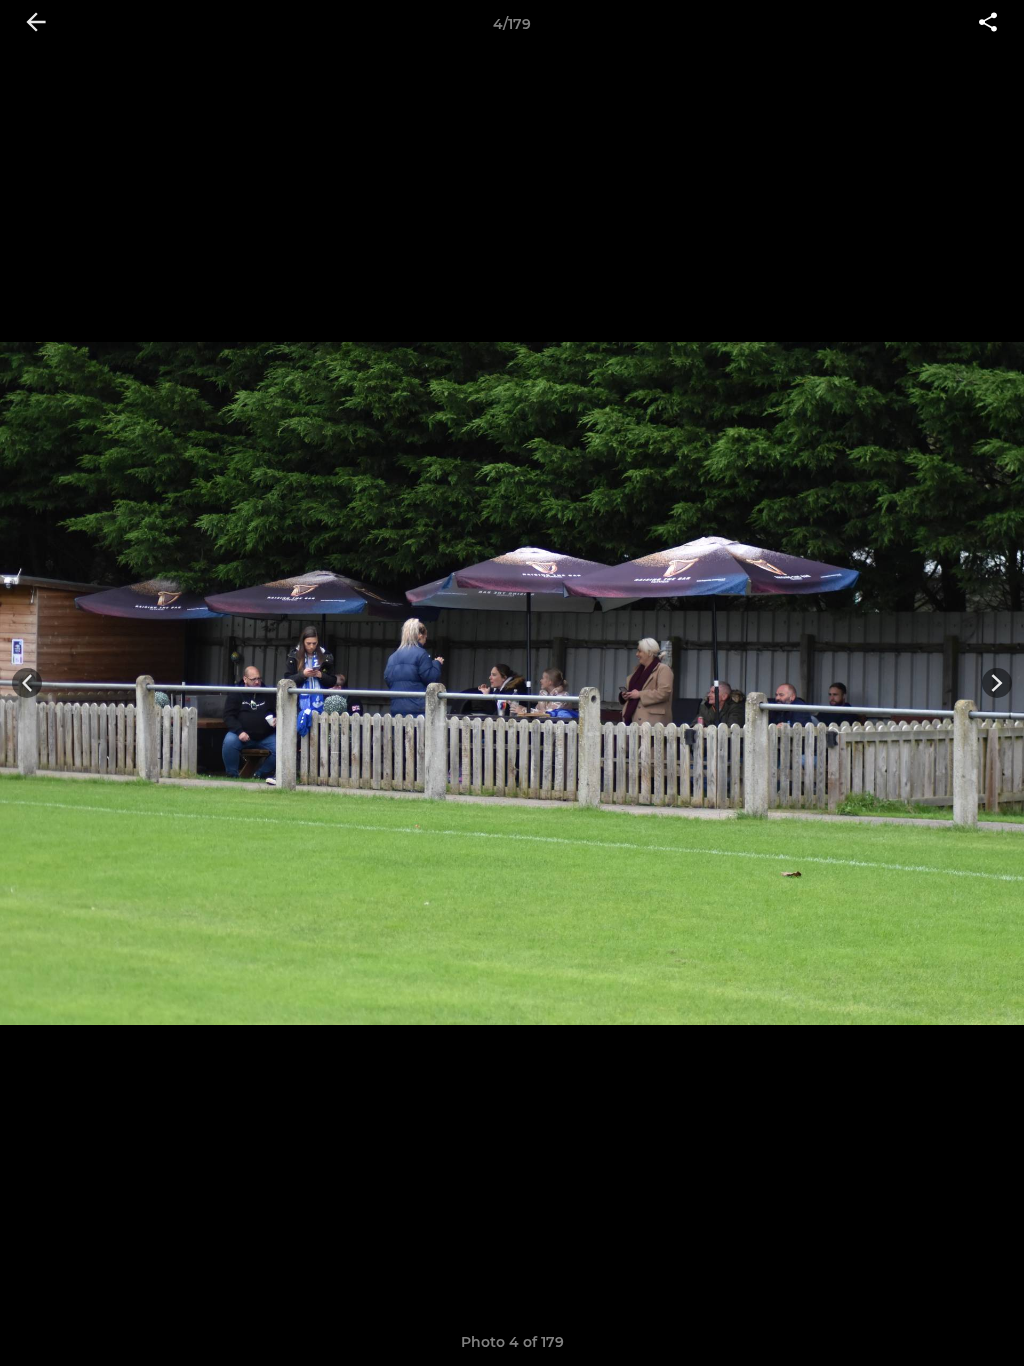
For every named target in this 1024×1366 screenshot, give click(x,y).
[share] (988, 24)
